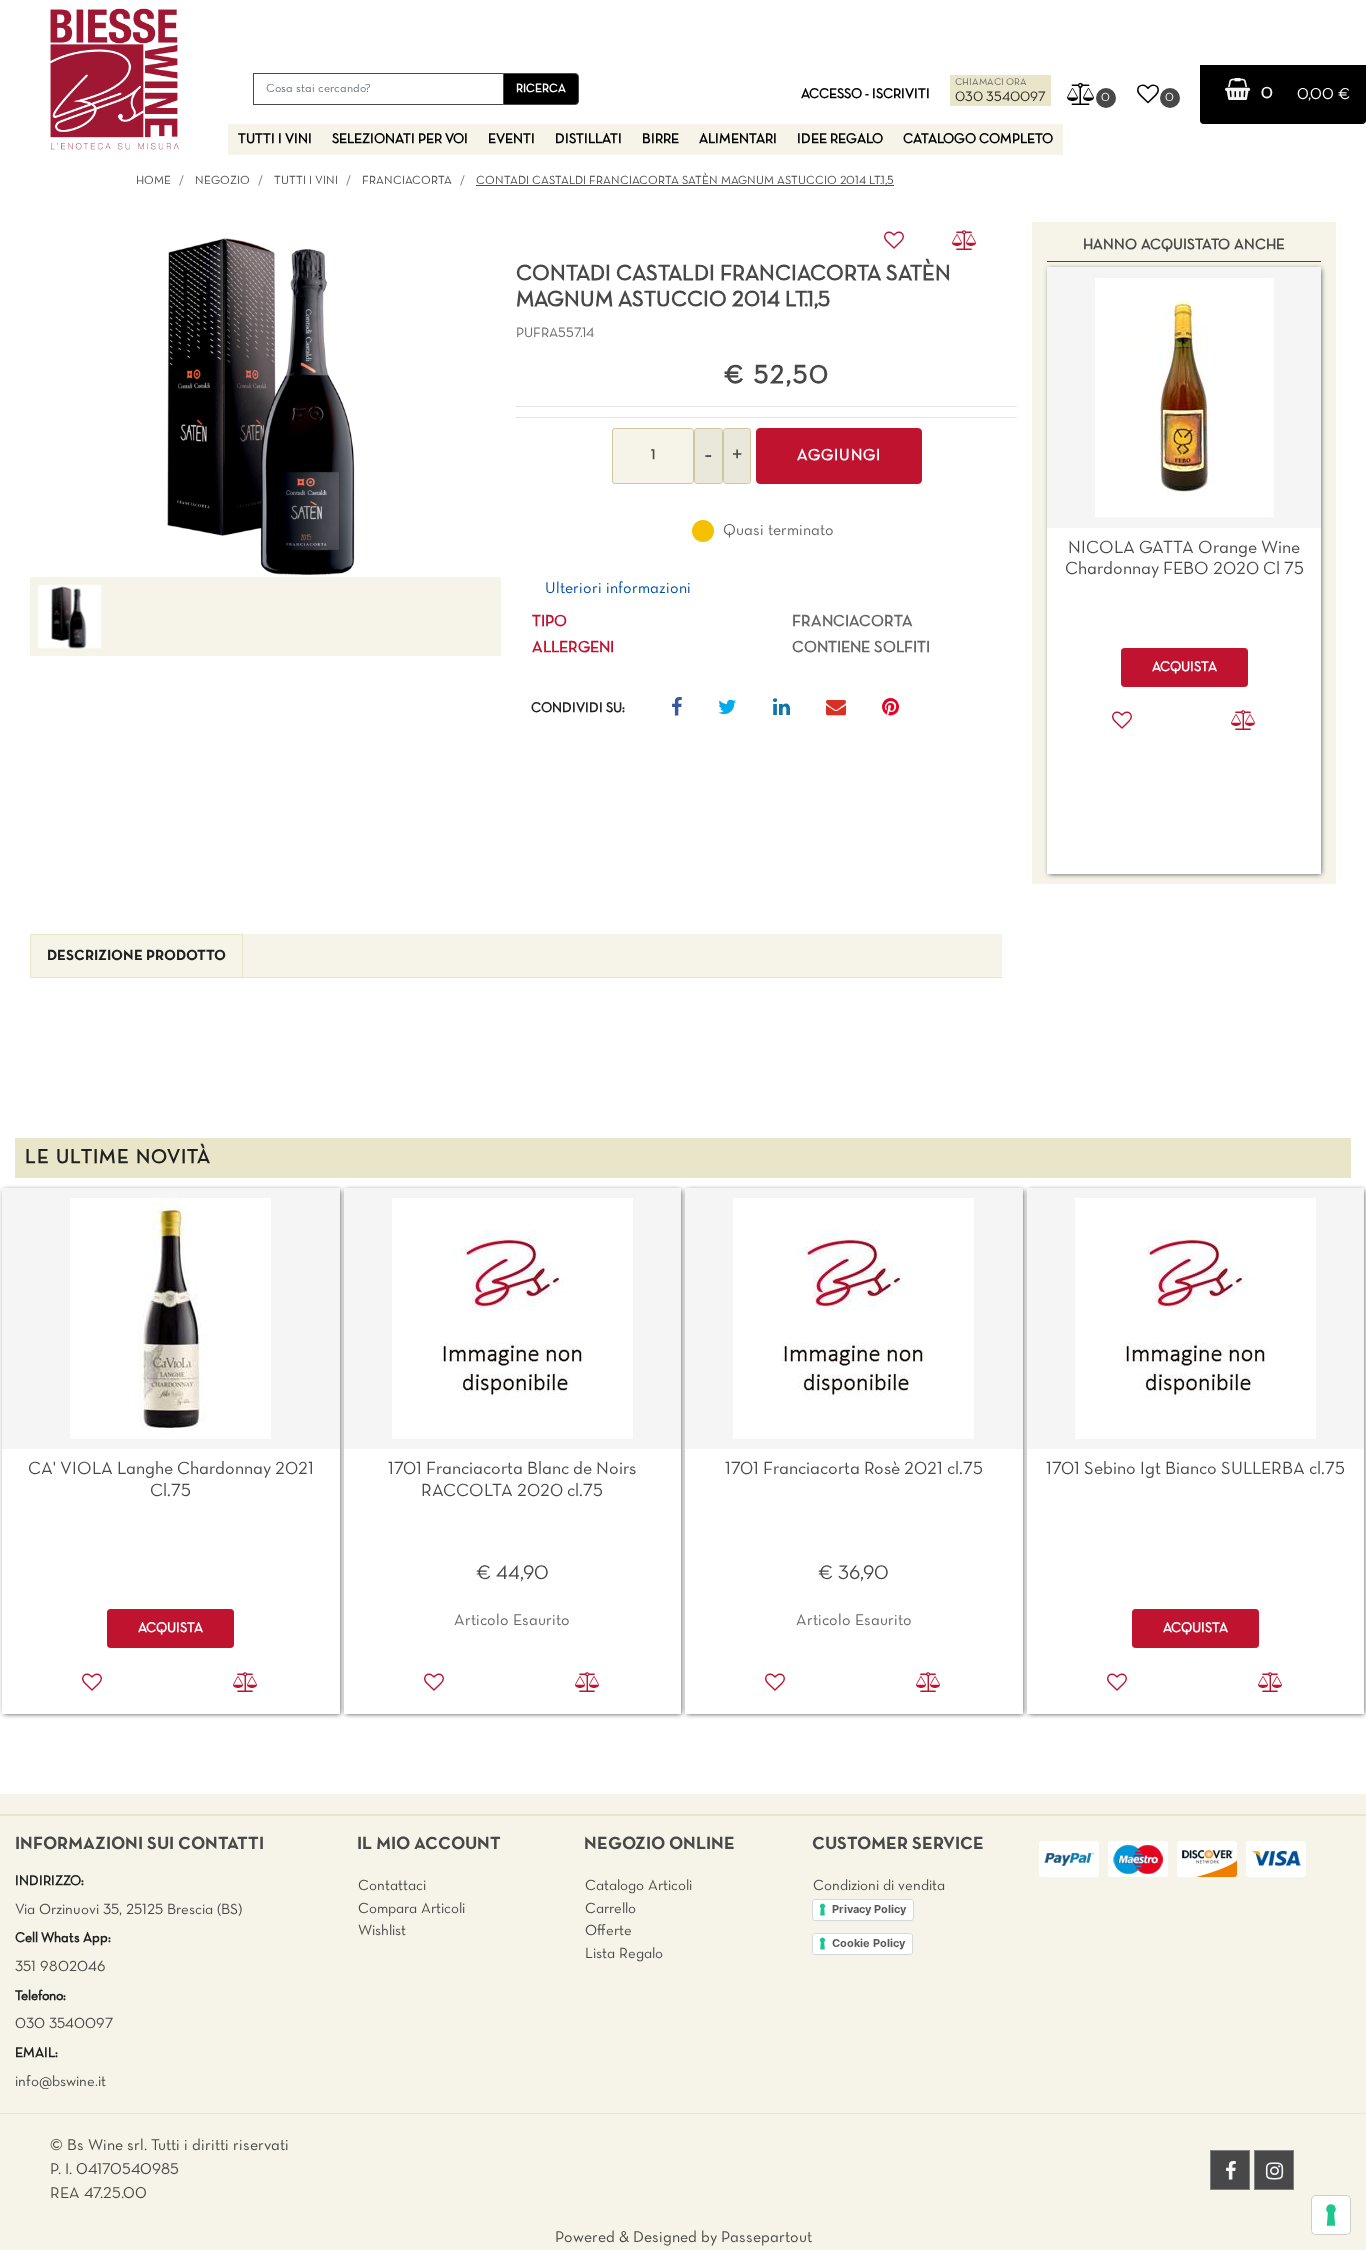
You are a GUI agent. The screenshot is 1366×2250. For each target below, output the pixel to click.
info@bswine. (56, 2082)
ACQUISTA (170, 1628)
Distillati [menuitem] (588, 139)
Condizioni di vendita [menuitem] (879, 1886)
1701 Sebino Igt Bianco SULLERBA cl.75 (1195, 1469)
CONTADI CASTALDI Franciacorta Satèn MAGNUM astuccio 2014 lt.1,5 (685, 181)
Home (153, 181)
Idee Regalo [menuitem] (840, 139)
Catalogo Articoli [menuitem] (638, 1886)
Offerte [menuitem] (608, 1931)
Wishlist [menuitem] (382, 1931)
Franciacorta (407, 181)
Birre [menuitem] (660, 139)
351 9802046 (60, 1967)
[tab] (136, 956)
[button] (541, 89)
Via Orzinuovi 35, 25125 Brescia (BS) (128, 1910)
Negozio (222, 181)
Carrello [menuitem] (610, 1909)
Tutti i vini (306, 181)
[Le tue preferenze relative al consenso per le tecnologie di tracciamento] (1331, 2215)
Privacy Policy (869, 1909)
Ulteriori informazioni (618, 589)
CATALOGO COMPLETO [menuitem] (978, 139)
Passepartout (766, 2238)
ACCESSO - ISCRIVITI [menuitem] (865, 94)
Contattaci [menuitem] (392, 1886)
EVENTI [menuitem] (511, 139)
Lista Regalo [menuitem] (624, 1954)
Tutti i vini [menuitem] (275, 139)
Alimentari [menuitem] (738, 139)
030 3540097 (1000, 97)
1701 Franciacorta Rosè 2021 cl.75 (854, 1469)
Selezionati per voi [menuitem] (400, 139)
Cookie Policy (868, 1943)
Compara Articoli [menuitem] (411, 1909)
